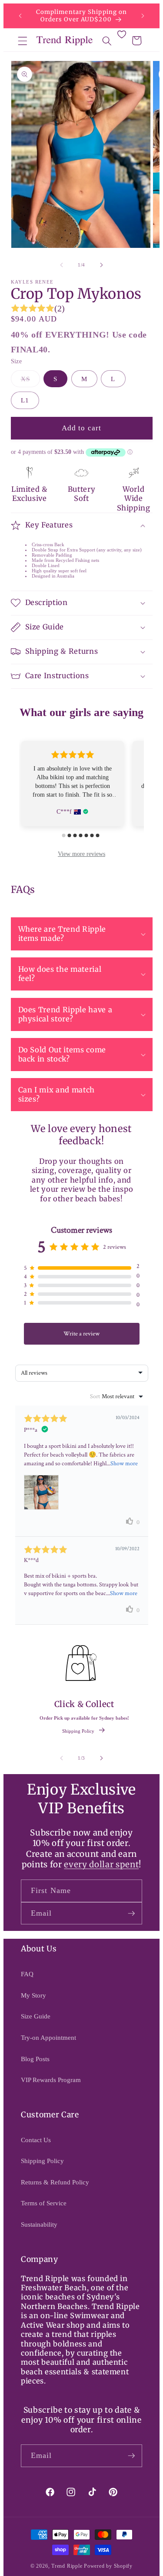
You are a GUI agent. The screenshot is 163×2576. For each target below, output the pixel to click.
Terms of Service (44, 2203)
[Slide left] (61, 265)
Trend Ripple (67, 2566)
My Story (33, 1995)
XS (30, 381)
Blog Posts (35, 2059)
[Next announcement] (143, 16)
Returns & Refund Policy (55, 2182)
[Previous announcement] (20, 16)
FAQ (27, 1974)
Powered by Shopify (108, 2566)
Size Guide (36, 2016)
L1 (25, 400)
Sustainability (39, 2224)
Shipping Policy (78, 1731)
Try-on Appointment (48, 2037)
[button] (23, 41)
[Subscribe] (131, 1913)
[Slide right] (102, 265)
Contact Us (36, 2140)
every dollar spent (101, 1864)
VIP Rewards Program (51, 2080)
